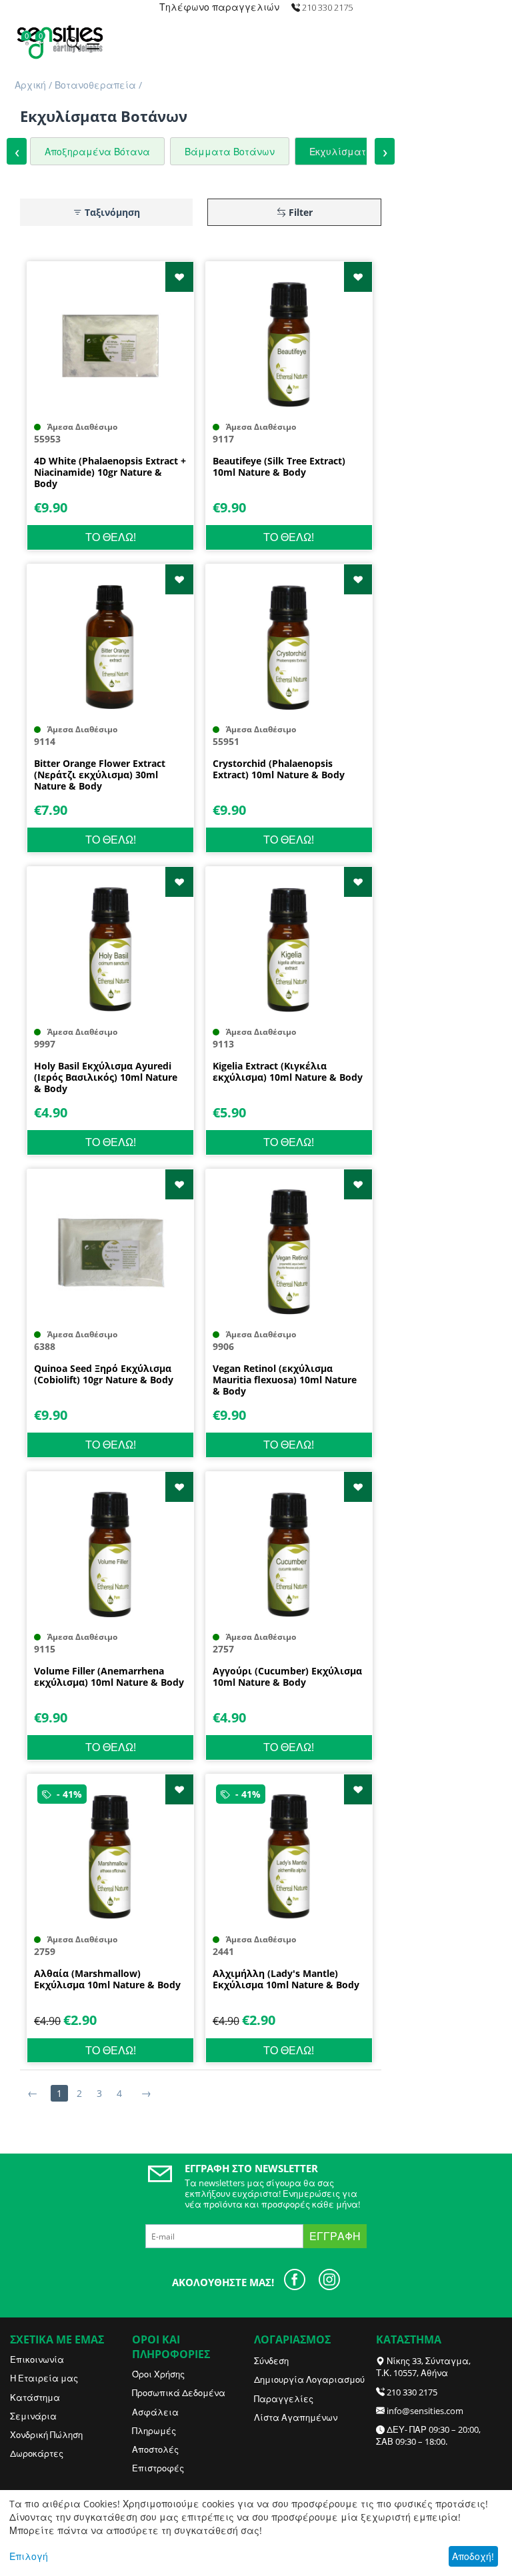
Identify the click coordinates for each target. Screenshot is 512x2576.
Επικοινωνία (37, 2359)
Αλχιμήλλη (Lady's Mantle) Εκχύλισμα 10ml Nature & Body (286, 1980)
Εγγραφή (335, 2236)
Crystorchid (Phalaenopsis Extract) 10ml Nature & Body (279, 770)
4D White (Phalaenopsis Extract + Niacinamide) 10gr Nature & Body (110, 472)
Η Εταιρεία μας (44, 2378)
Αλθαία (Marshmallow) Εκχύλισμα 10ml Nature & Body (107, 1980)
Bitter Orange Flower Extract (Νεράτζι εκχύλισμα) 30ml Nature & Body (100, 775)
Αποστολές (155, 2449)
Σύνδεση (271, 2361)
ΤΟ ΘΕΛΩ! (111, 537)
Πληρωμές (154, 2431)
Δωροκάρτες (37, 2453)
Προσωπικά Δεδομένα (179, 2393)
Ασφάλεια (155, 2412)
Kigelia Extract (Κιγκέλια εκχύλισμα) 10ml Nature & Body (288, 1072)
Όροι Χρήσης (158, 2374)
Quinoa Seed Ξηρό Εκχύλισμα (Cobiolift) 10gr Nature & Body (104, 1375)
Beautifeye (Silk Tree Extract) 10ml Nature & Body (279, 467)
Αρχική (30, 85)
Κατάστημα (35, 2397)
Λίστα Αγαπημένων (296, 2417)
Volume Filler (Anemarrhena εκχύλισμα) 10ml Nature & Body (109, 1677)
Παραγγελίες (284, 2399)
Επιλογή (29, 2556)
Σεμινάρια (33, 2416)
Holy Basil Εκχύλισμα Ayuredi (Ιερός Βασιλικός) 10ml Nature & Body (106, 1077)
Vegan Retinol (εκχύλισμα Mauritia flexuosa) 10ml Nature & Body (285, 1380)
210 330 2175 (412, 2392)
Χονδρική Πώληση (46, 2435)
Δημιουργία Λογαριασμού (309, 2379)
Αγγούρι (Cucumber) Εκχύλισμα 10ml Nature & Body (287, 1677)
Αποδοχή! (473, 2556)
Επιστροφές (158, 2468)
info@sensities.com (425, 2411)
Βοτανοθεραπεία (95, 85)
